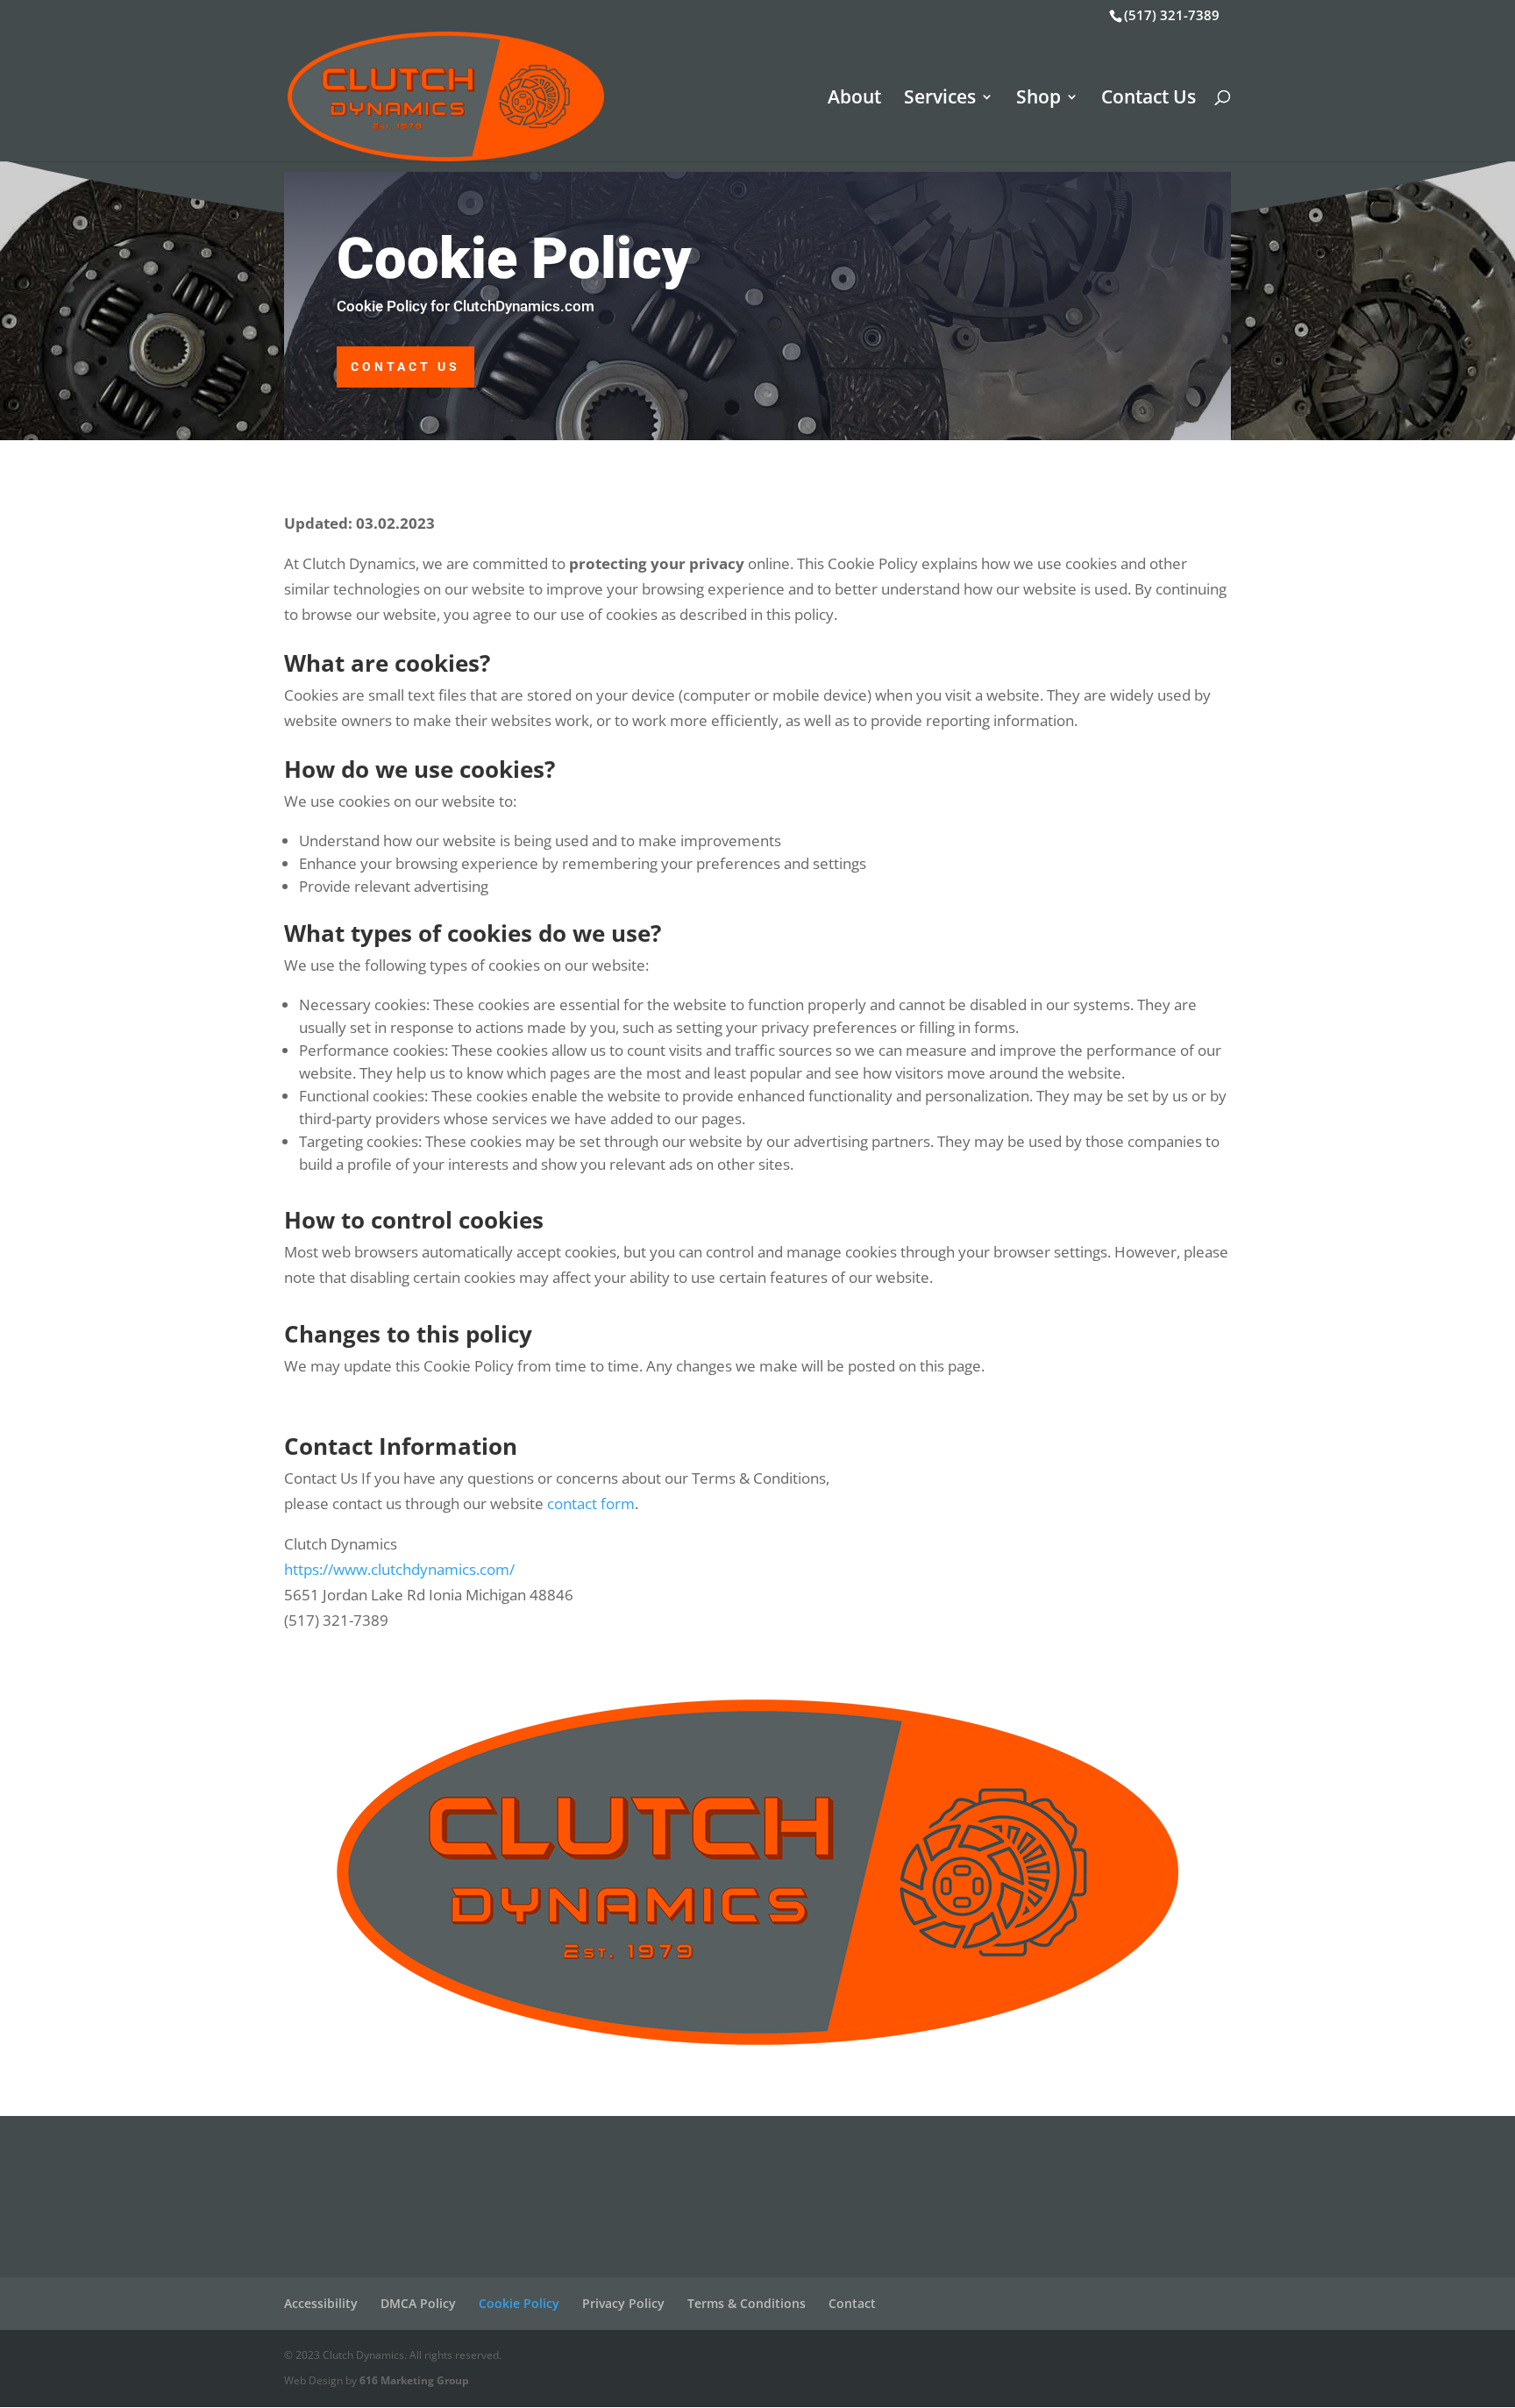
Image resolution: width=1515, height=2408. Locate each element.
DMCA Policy (418, 2303)
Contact (852, 2303)
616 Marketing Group (414, 2380)
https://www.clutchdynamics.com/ (399, 1569)
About (854, 100)
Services (940, 100)
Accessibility (321, 2303)
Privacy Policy (623, 2303)
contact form (591, 1503)
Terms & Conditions (747, 2303)
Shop (1038, 100)
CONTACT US (405, 367)
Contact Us (1149, 100)
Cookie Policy (519, 2303)
